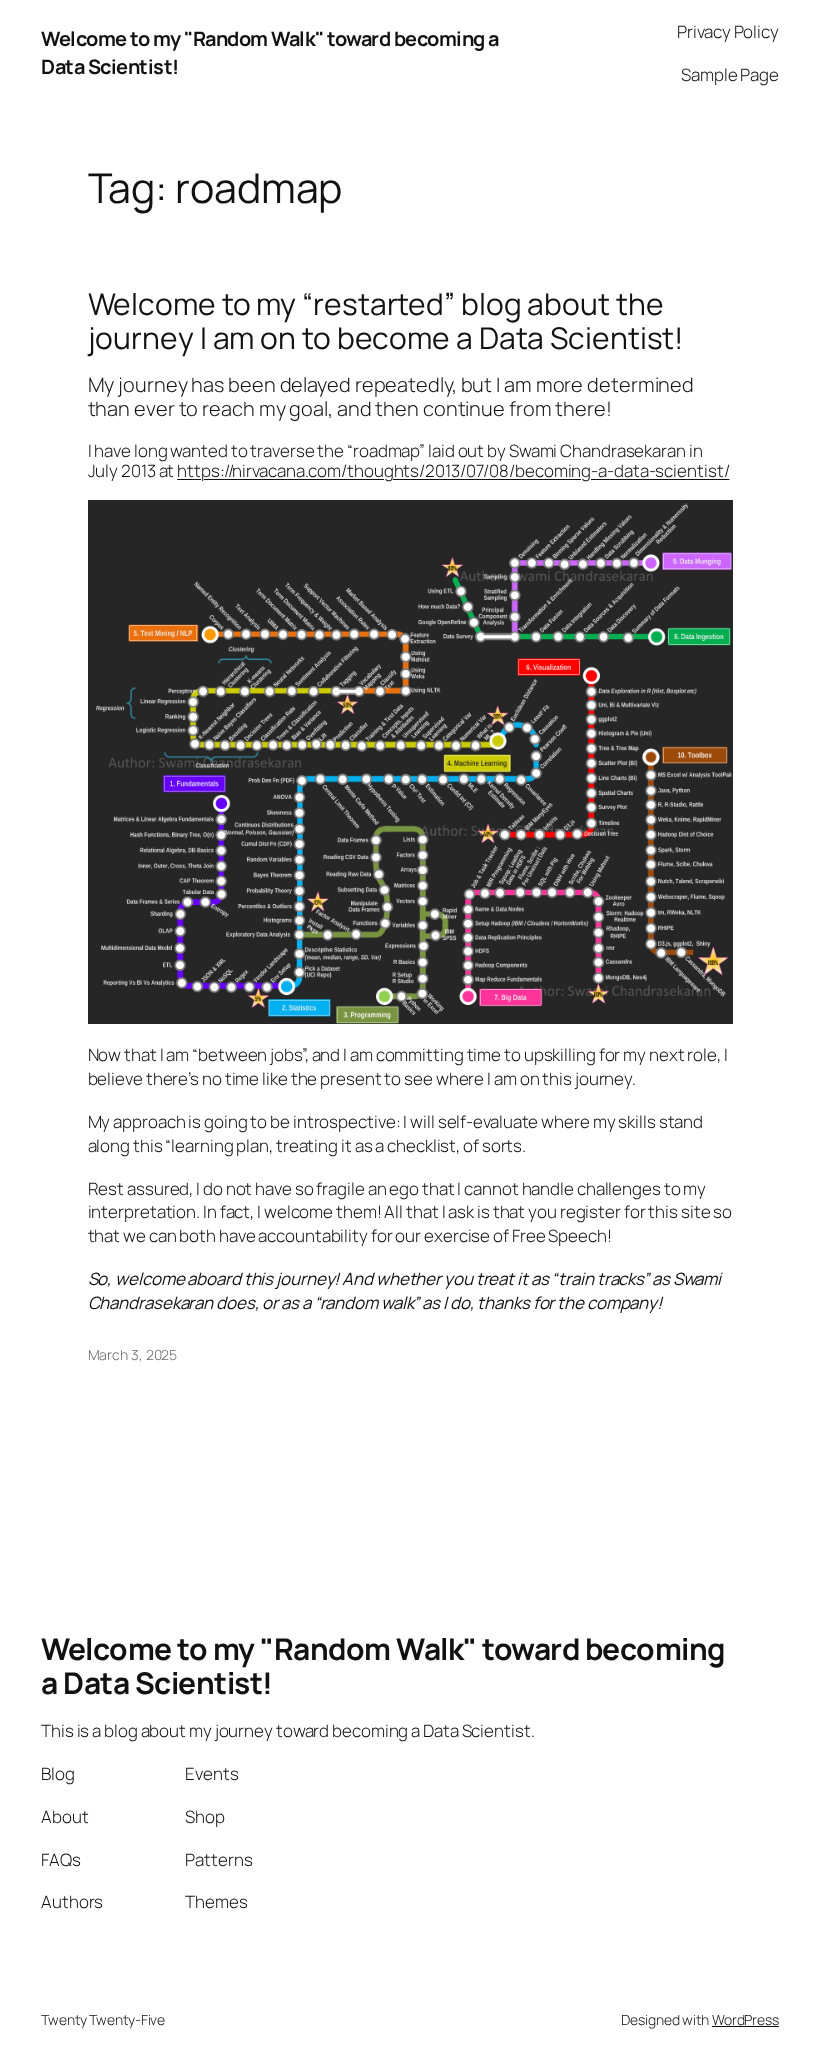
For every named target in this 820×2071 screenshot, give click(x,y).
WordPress (745, 2019)
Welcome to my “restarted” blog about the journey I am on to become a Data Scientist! (386, 320)
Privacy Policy (728, 31)
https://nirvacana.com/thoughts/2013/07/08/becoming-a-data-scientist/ (453, 470)
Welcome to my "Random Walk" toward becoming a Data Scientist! (383, 1665)
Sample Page (730, 74)
